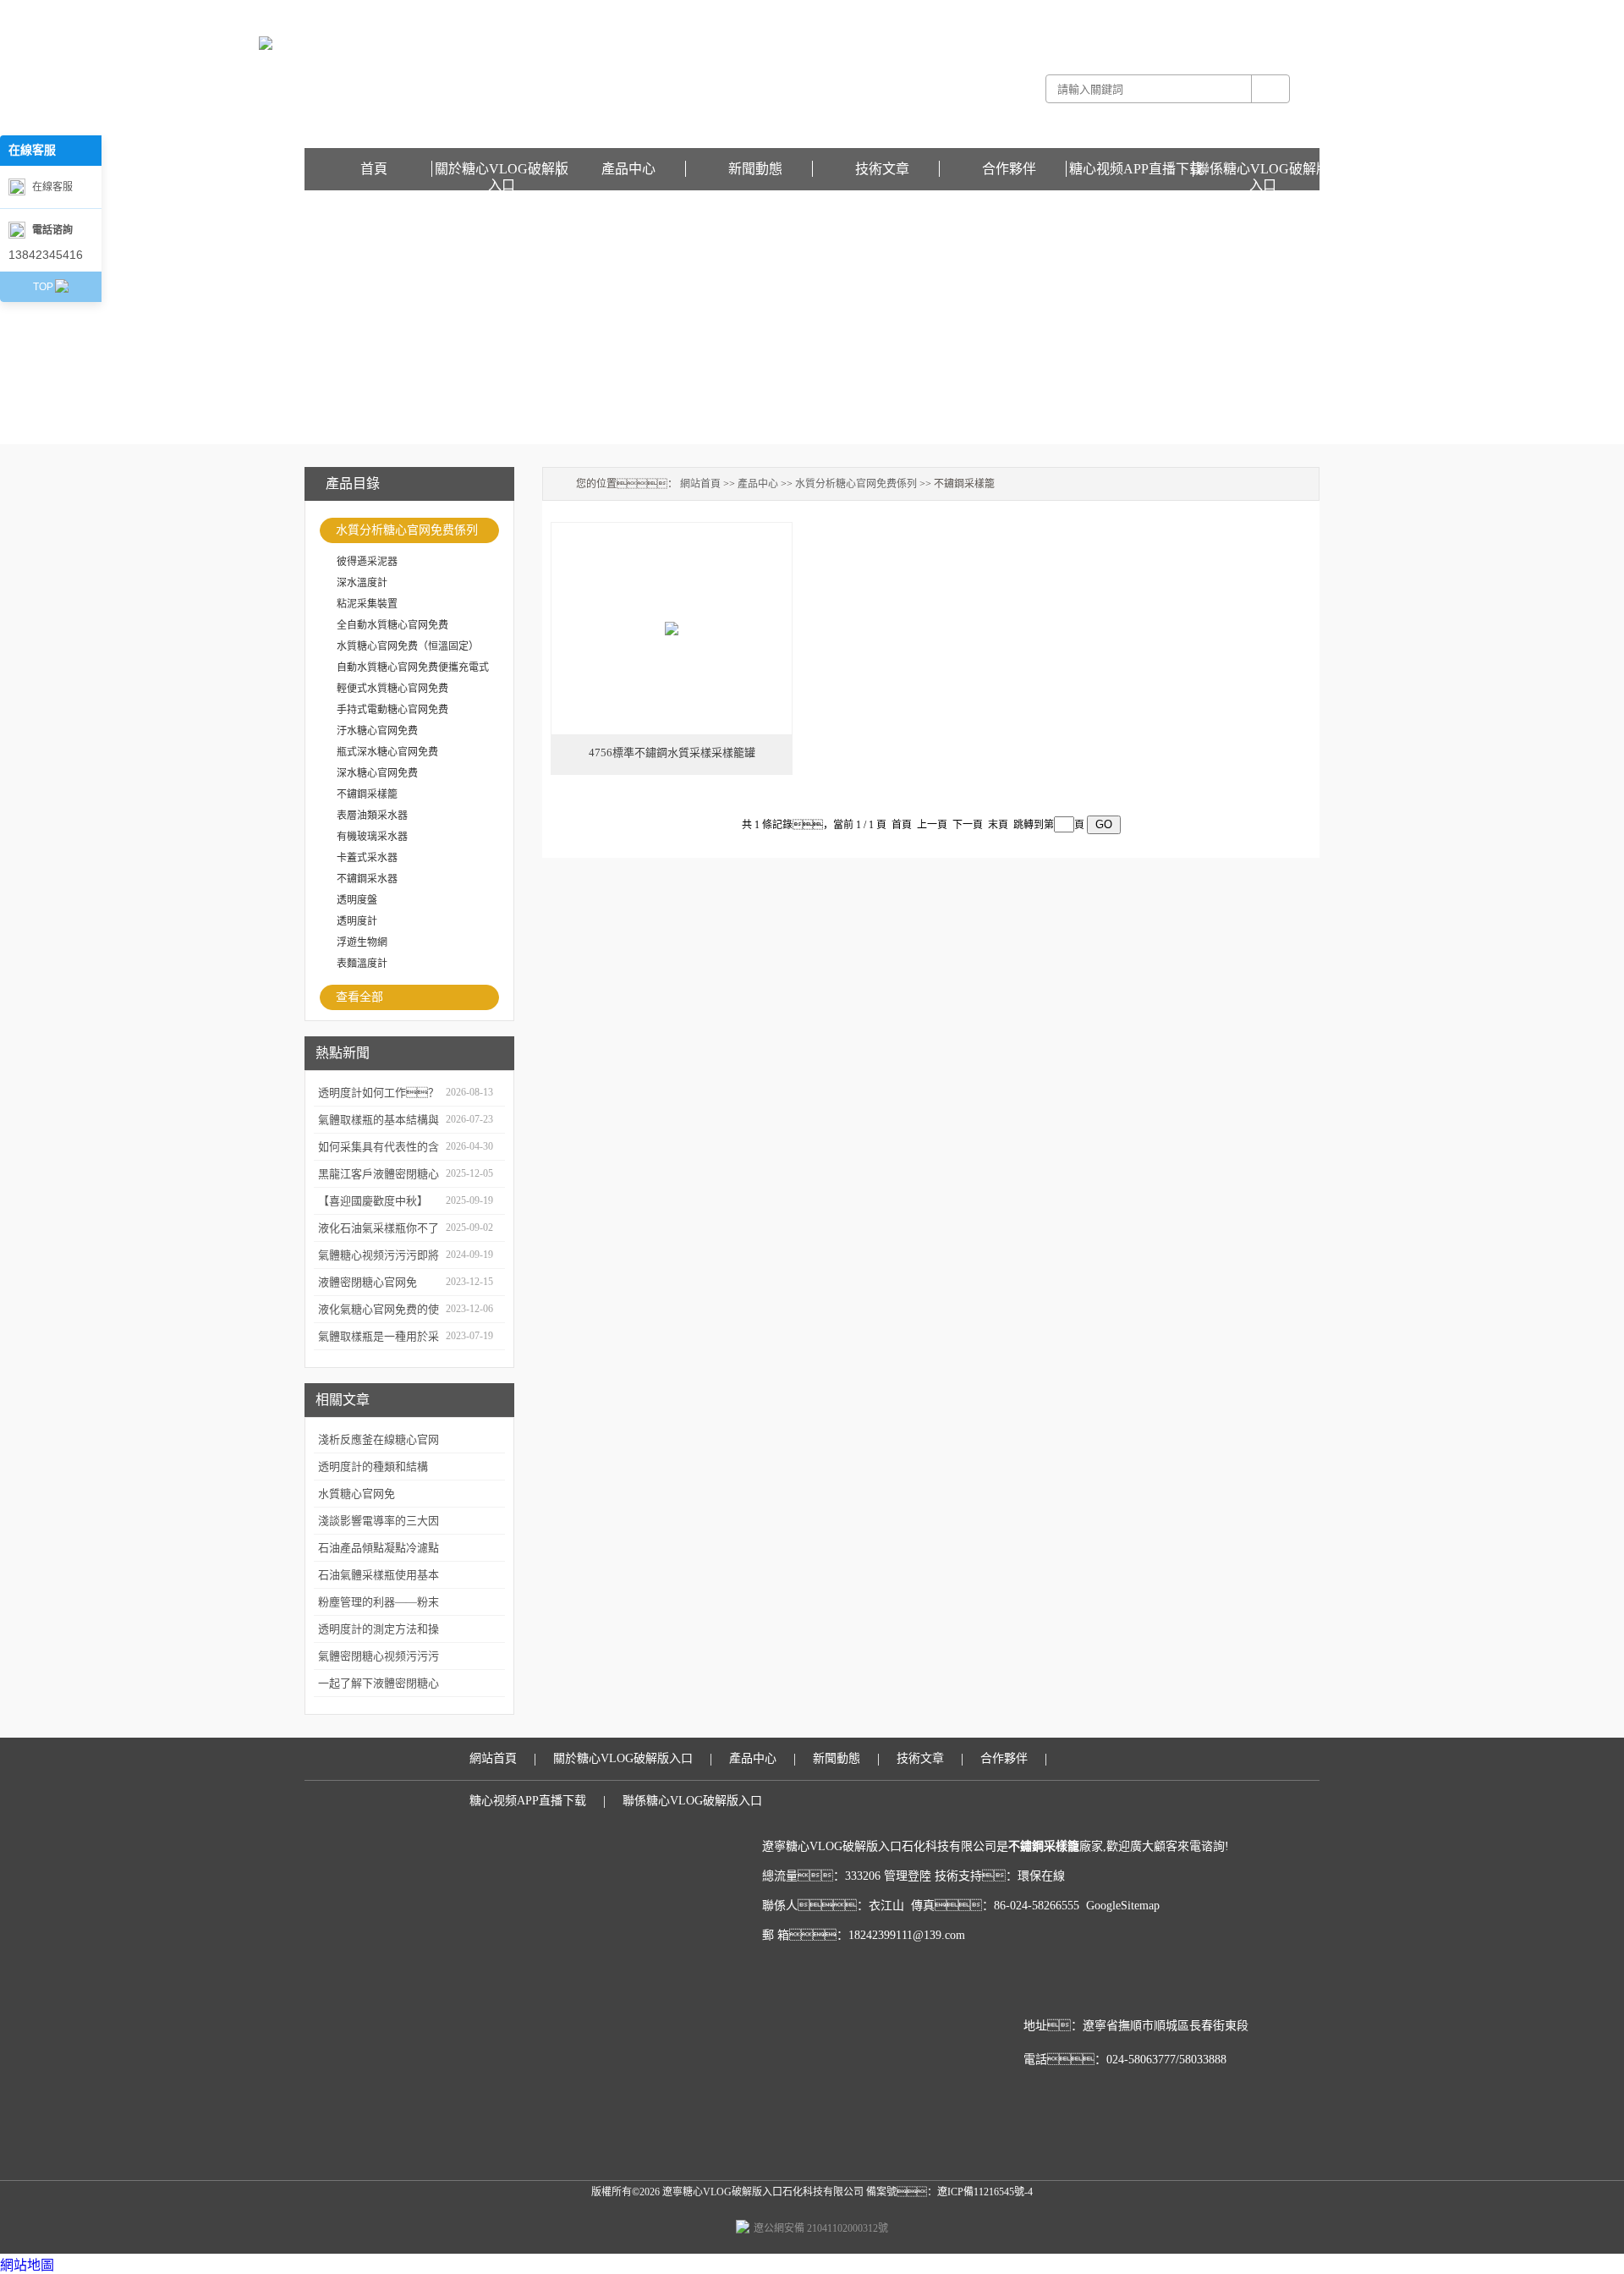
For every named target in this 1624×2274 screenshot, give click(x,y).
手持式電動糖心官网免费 (392, 710)
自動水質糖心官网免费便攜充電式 (413, 667)
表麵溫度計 (362, 964)
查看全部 (359, 997)
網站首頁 (700, 484)
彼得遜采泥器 (367, 562)
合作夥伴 (1009, 169)
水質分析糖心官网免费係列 (407, 530)
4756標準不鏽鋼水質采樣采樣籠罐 (672, 753)
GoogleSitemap (1123, 1906)
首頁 (374, 169)
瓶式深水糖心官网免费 (387, 752)
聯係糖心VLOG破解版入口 (1263, 169)
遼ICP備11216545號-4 (985, 2192)
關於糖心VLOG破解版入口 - (1030, 12)
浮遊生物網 (362, 942)
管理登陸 (908, 1876)
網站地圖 (27, 2265)
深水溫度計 (362, 583)
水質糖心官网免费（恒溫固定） (408, 646)
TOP (43, 287)
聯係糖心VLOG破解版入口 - (1155, 12)
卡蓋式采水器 (367, 858)
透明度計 (357, 921)
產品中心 (628, 169)
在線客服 (52, 187)
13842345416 (46, 255)
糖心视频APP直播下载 (1269, 12)
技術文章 (882, 169)
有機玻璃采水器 (372, 837)
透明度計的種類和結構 (373, 1467)
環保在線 (1041, 1876)
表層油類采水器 (372, 816)
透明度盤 (357, 900)
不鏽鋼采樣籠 (367, 794)
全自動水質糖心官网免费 (392, 625)
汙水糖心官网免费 (377, 731)
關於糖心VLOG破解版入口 (502, 169)
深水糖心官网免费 (377, 773)
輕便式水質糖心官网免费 (392, 689)
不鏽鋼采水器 (367, 879)
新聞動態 (755, 169)
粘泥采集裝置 (367, 604)
